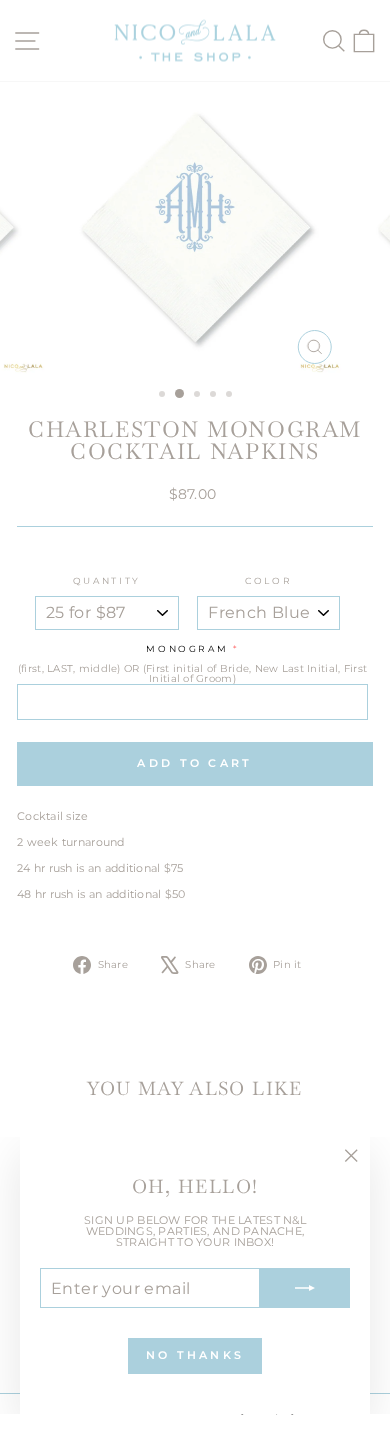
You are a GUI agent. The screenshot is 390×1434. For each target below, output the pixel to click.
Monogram (187, 649)
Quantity (107, 581)
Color (268, 581)
